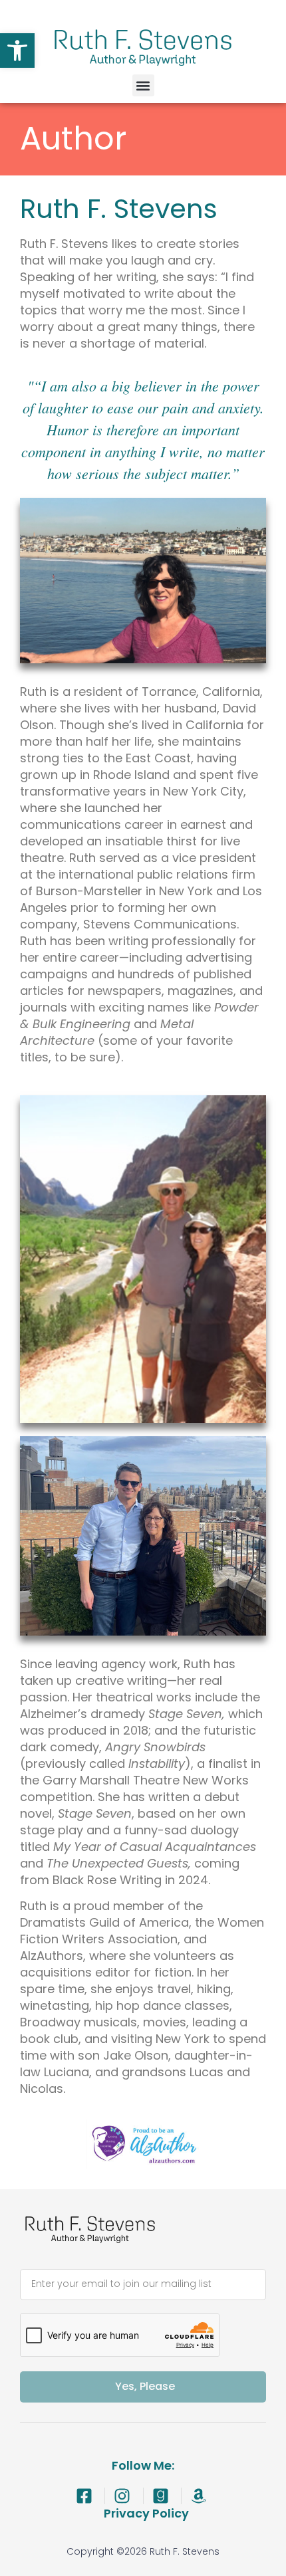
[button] (17, 51)
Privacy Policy (146, 2513)
